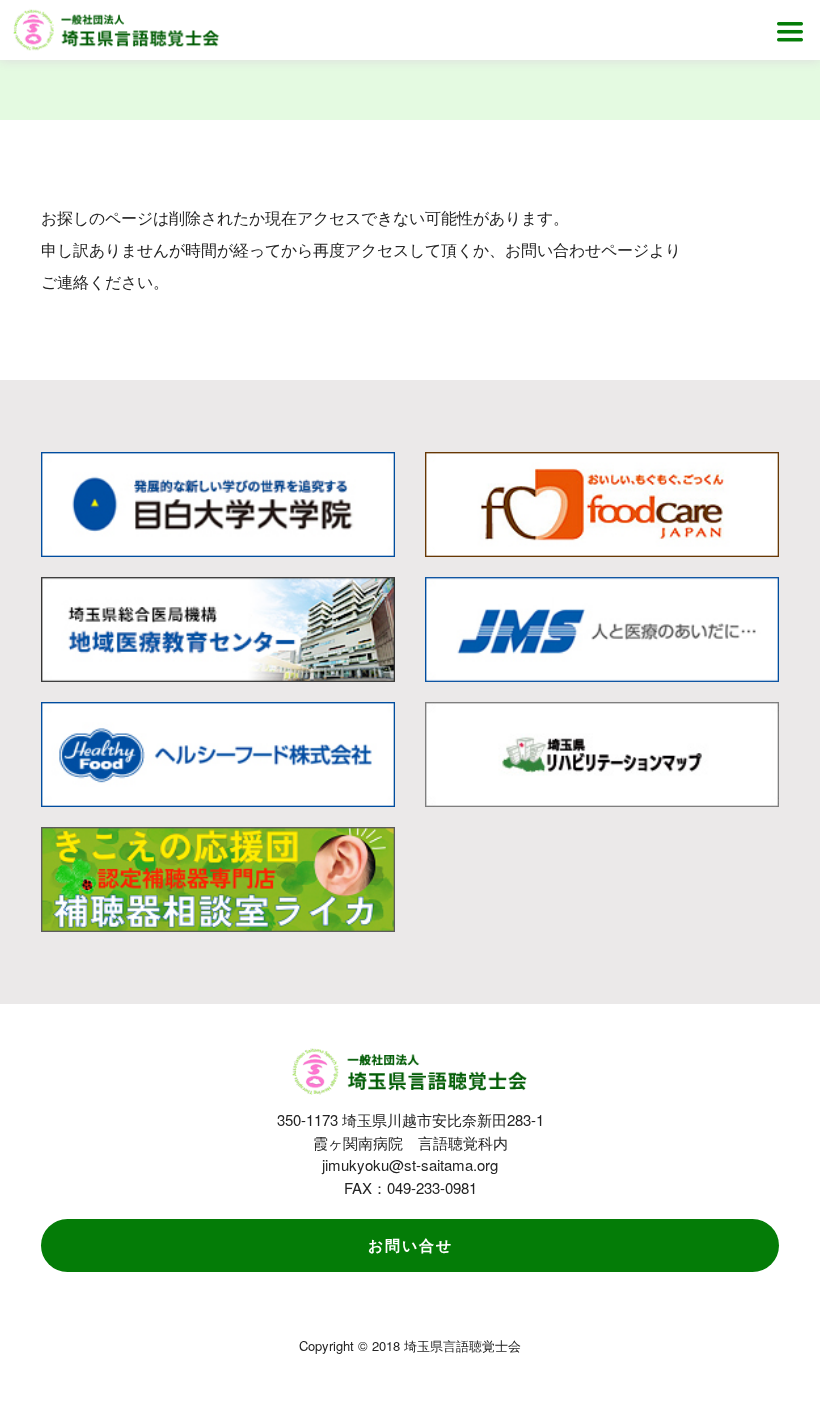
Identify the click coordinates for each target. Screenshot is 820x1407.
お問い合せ (410, 1245)
